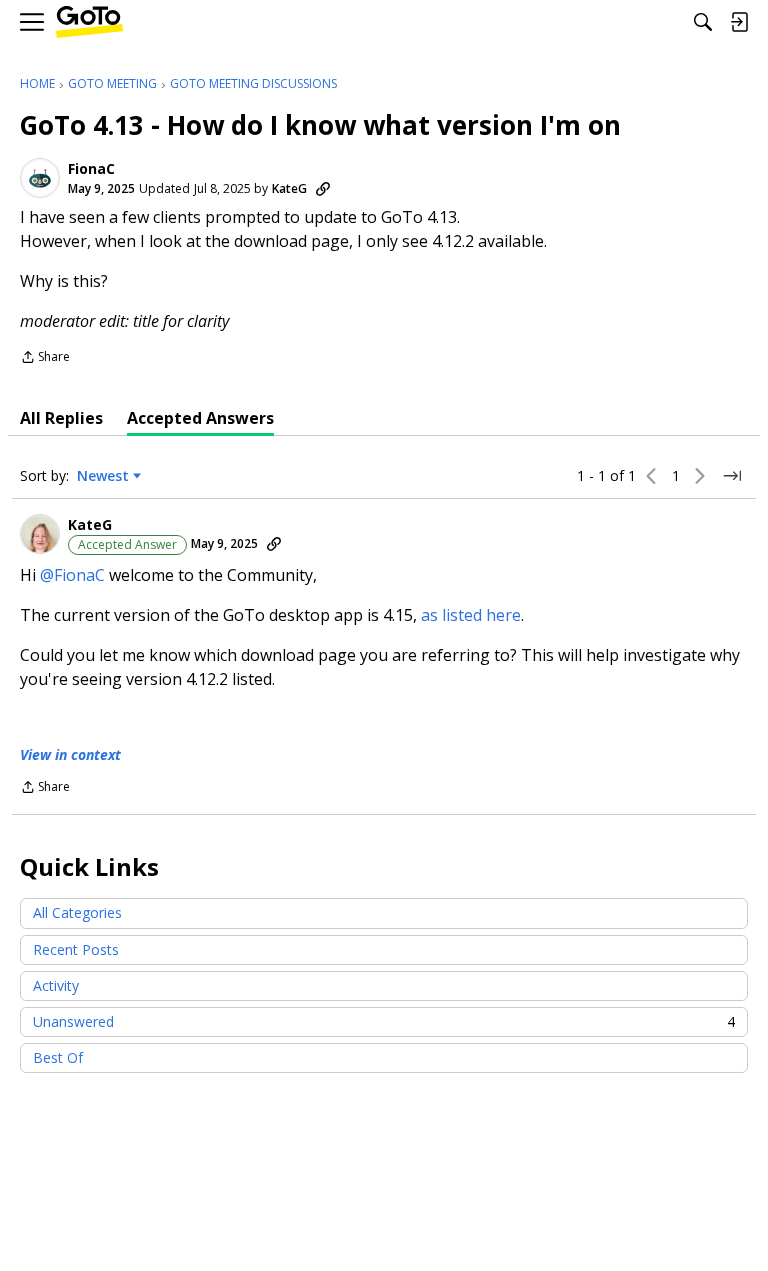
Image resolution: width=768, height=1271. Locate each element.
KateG (289, 188)
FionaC (91, 169)
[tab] (61, 418)
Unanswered (384, 1021)
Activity (56, 985)
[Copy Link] (323, 189)
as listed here (471, 615)
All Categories (77, 912)
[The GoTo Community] (89, 22)
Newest (103, 476)
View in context (70, 754)
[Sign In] (739, 22)
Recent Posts (76, 949)
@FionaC (72, 575)
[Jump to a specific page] (732, 476)
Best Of (58, 1057)
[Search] (703, 22)
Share (45, 358)
